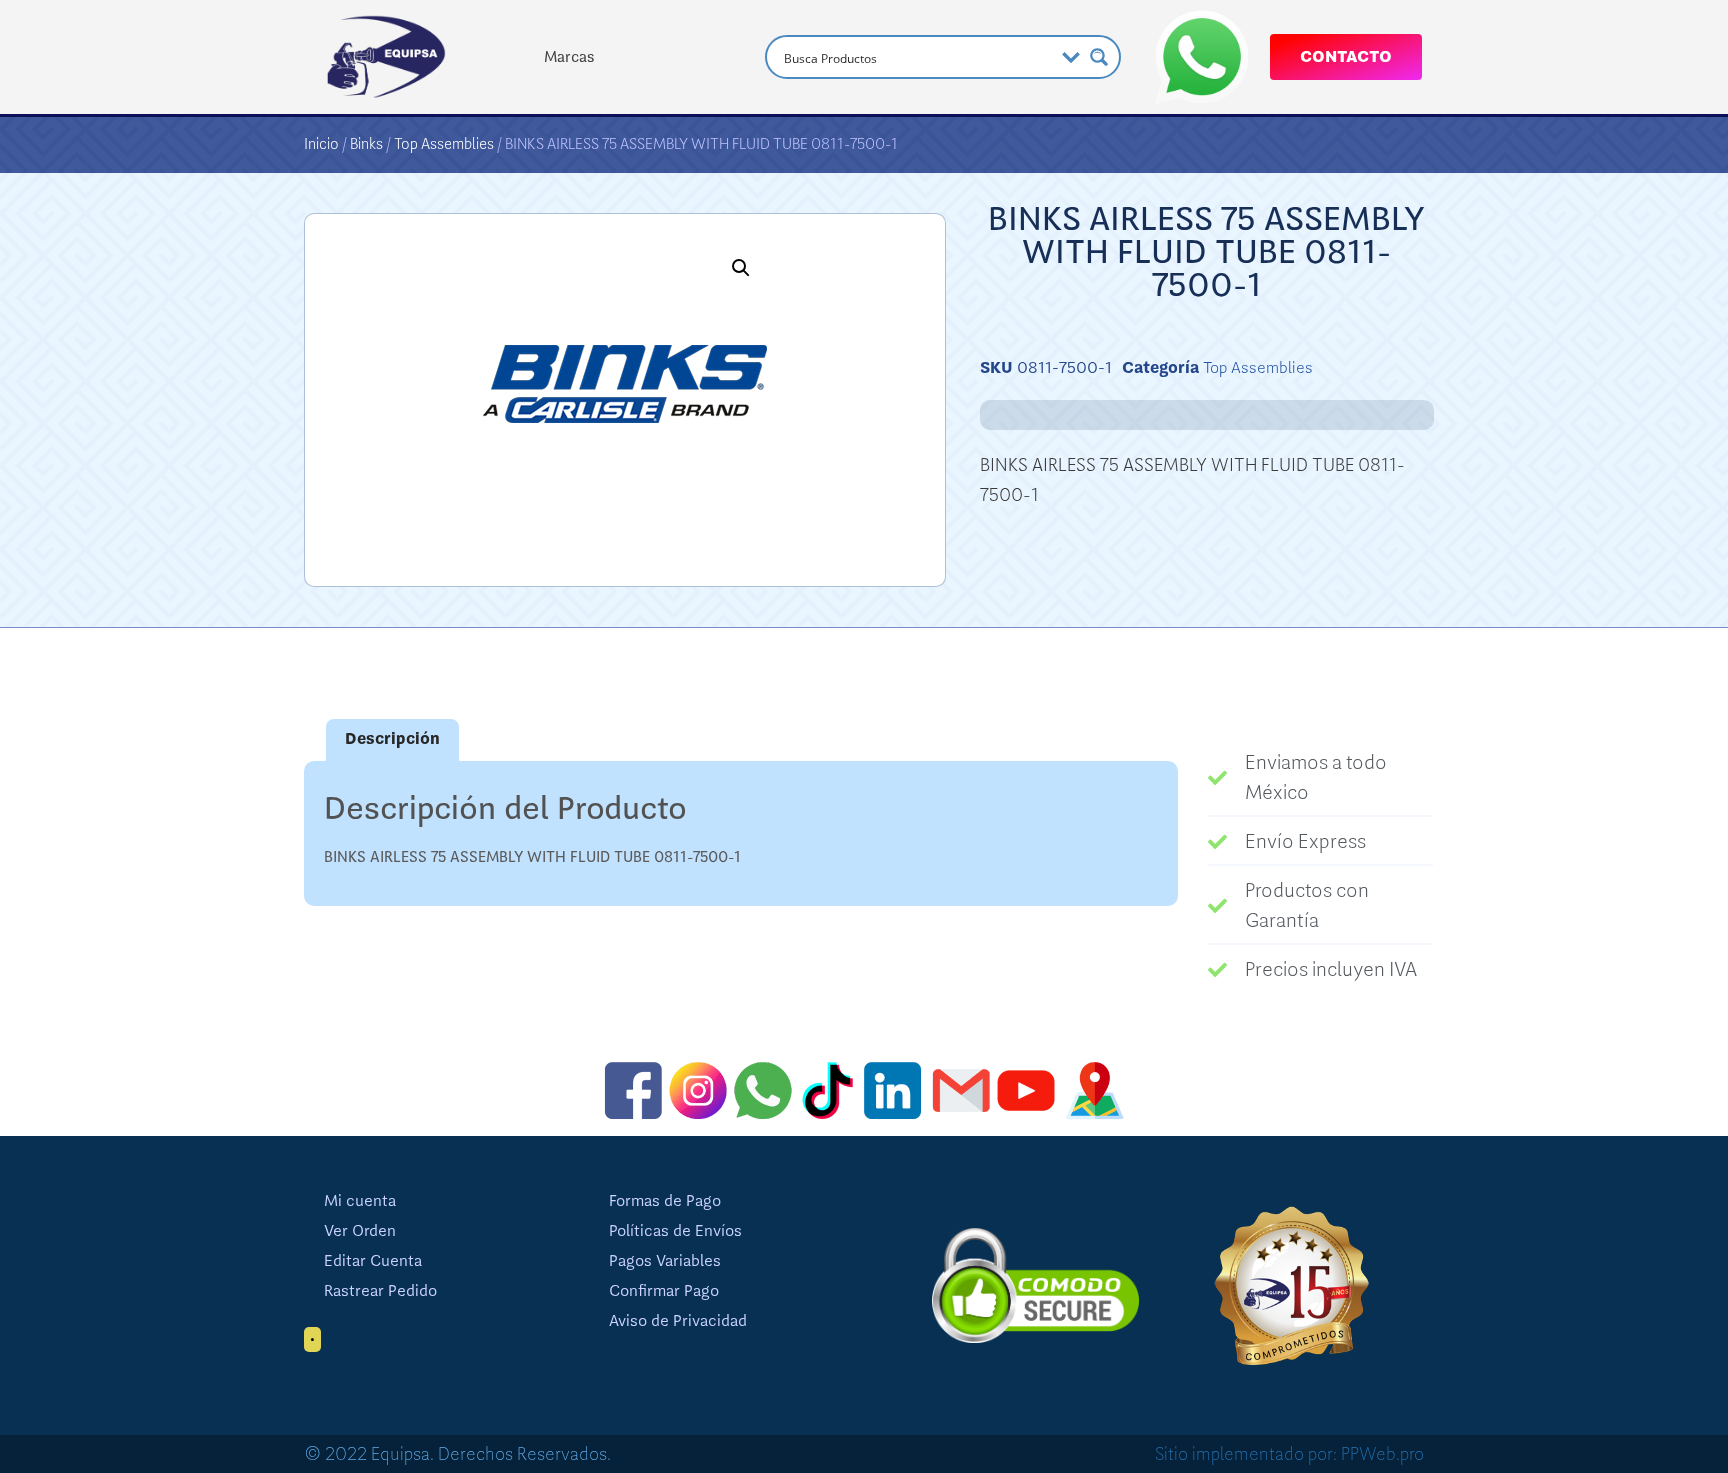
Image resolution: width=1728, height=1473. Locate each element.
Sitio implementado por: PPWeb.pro (1289, 1454)
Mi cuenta (360, 1201)
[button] (741, 268)
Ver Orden (360, 1231)
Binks (366, 144)
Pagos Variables (665, 1261)
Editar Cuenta (373, 1261)
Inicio (321, 144)
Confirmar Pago (664, 1291)
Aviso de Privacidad (678, 1321)
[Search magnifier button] (1099, 57)
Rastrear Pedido (380, 1291)
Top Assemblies (444, 144)
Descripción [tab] (392, 739)
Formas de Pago (665, 1201)
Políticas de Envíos (675, 1231)
